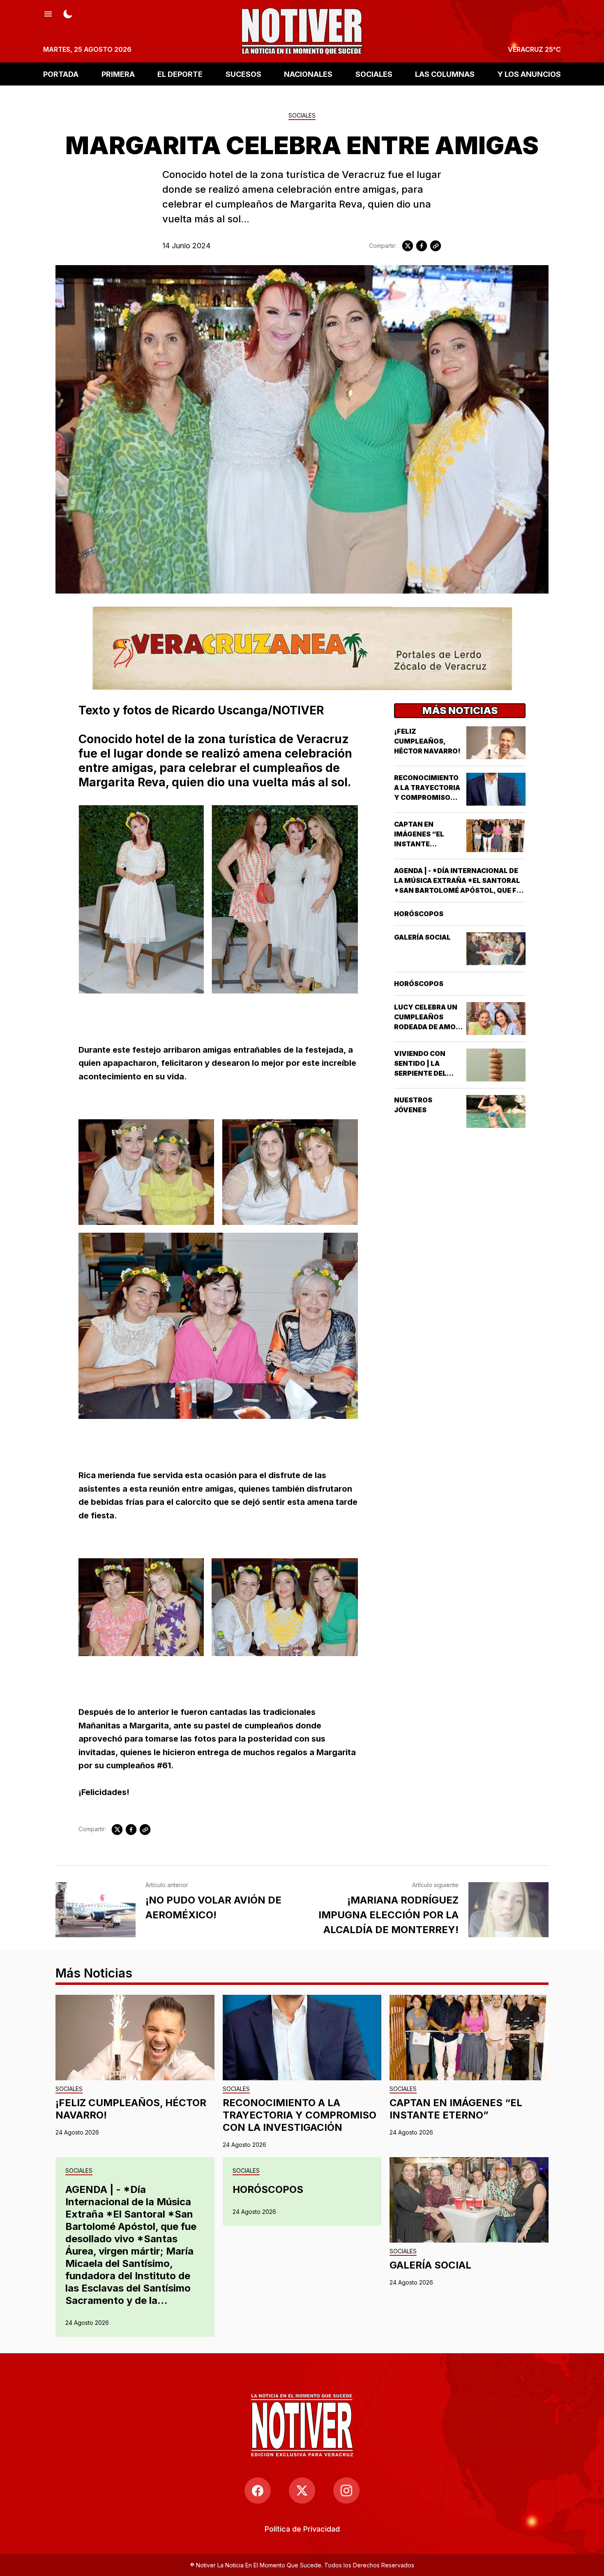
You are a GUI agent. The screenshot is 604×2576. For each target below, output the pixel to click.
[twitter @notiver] (302, 2491)
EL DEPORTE (180, 74)
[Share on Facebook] (422, 246)
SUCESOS (243, 74)
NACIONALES (308, 74)
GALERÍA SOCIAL (422, 937)
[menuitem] (302, 2529)
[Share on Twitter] (408, 246)
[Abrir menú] (48, 13)
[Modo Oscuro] (68, 13)
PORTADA (61, 74)
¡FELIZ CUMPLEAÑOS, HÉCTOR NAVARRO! (427, 741)
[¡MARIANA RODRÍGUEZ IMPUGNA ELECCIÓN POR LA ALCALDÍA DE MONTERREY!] (508, 1910)
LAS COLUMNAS (445, 74)
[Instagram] (346, 2491)
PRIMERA (118, 74)
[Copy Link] (436, 246)
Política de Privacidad (302, 2529)
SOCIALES (374, 74)
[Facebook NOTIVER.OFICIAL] (258, 2491)
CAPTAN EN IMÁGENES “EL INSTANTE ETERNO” (456, 2109)
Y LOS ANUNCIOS (529, 74)
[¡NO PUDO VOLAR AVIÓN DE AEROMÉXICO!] (96, 1910)
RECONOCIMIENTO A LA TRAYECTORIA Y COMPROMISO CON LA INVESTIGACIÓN (427, 797)
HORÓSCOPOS (419, 914)
